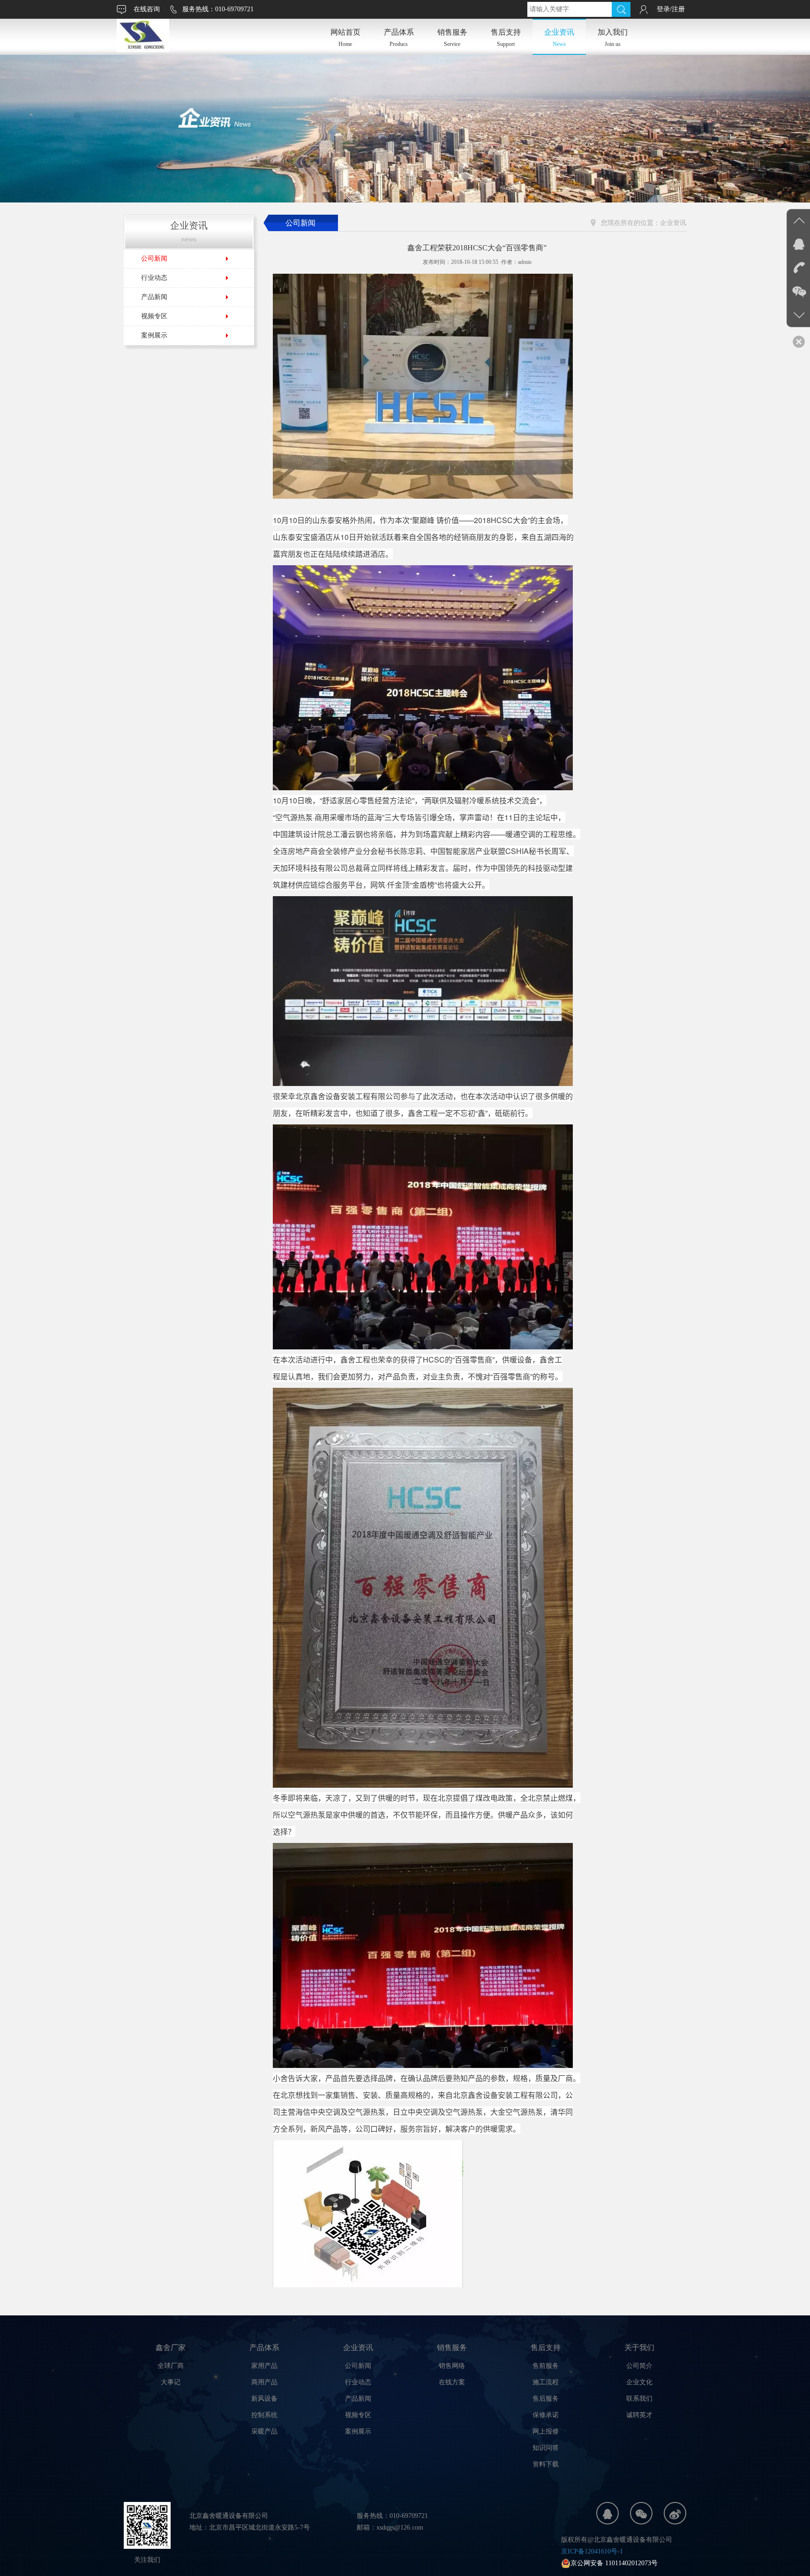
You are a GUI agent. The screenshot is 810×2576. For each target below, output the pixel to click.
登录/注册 (671, 9)
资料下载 (546, 2464)
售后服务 (546, 2399)
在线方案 (452, 2382)
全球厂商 (171, 2366)
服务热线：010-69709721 (218, 9)
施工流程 (546, 2382)
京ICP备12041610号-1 (592, 2551)
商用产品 (264, 2382)
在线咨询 (147, 9)
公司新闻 (154, 258)
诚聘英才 (639, 2415)
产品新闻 (154, 297)
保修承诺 (546, 2415)
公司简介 (639, 2366)
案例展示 (154, 335)
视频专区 (154, 316)
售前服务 (546, 2366)
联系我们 (639, 2399)
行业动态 (154, 278)
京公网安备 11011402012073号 (614, 2563)
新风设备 (264, 2399)
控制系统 (264, 2415)
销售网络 (452, 2366)
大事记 (171, 2382)
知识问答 (546, 2448)
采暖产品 (264, 2431)
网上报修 (546, 2431)
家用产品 (264, 2366)
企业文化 (639, 2382)
